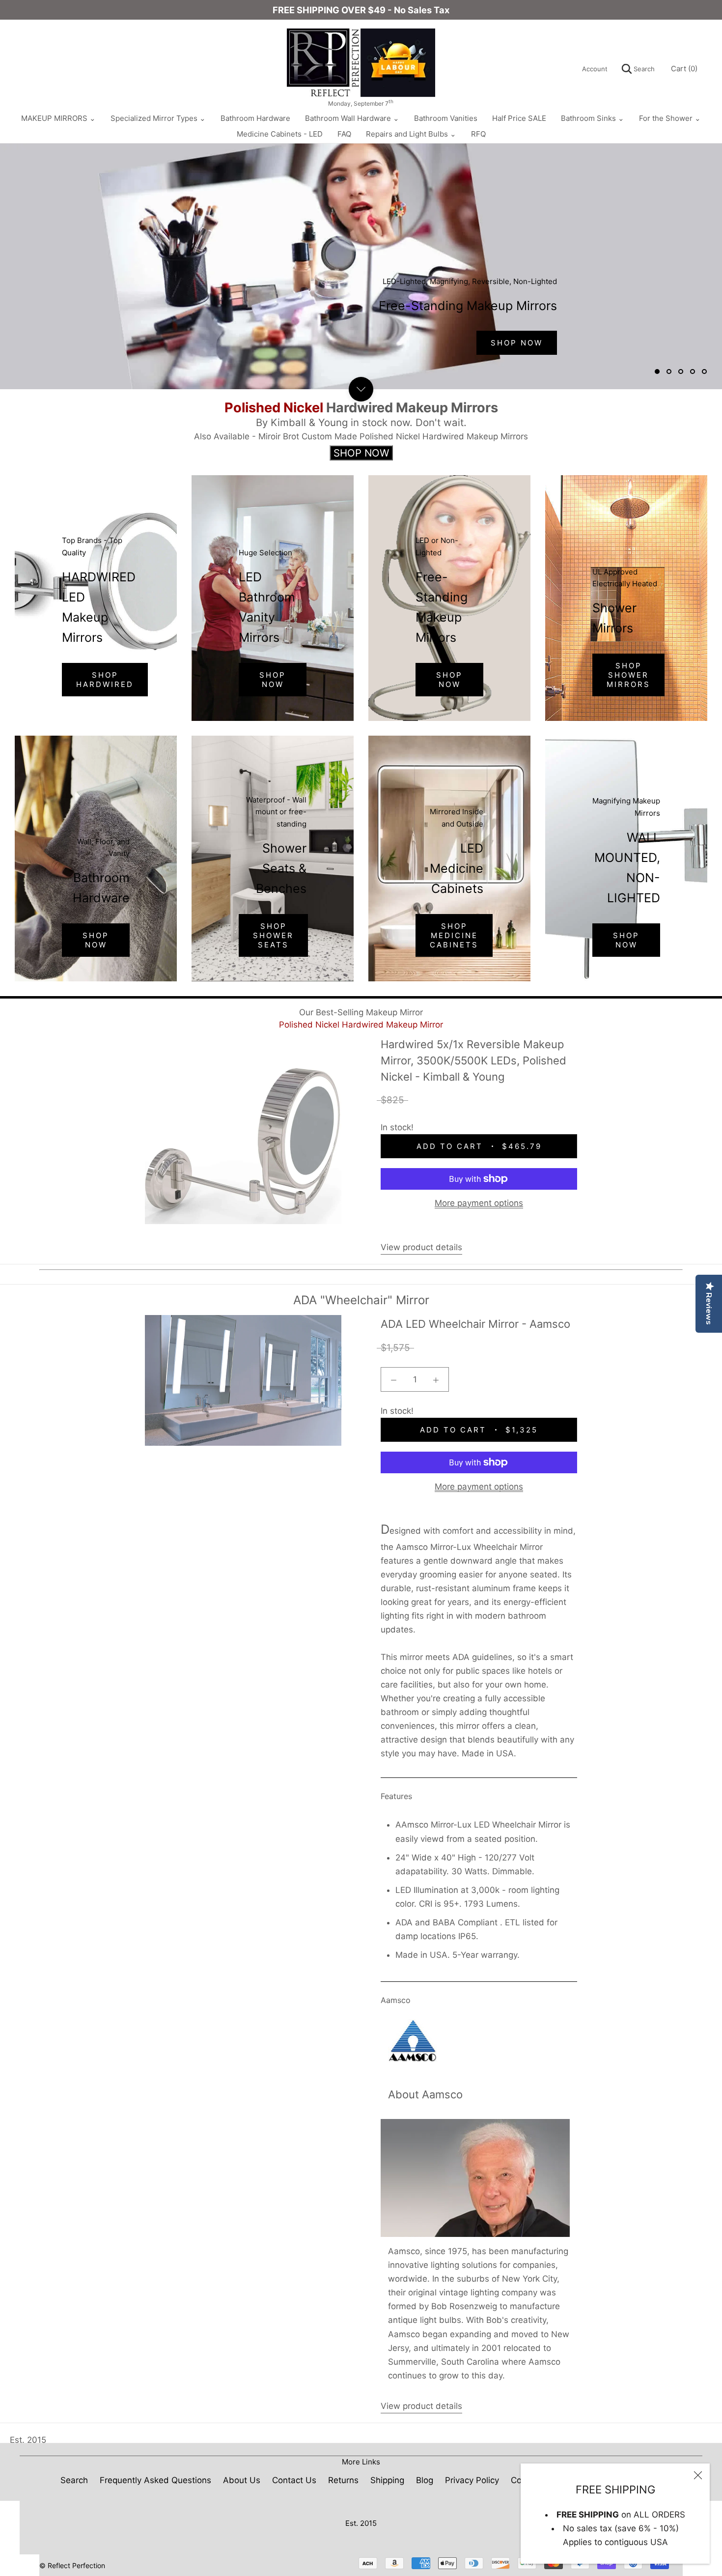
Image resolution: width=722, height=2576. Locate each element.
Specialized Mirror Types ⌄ (158, 118)
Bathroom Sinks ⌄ (593, 118)
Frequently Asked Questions (155, 2480)
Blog (425, 2480)
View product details (421, 1247)
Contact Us (294, 2480)
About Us (242, 2480)
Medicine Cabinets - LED (280, 134)
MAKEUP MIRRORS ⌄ (58, 118)
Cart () (684, 69)
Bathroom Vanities (446, 118)
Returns (343, 2480)
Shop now (96, 940)
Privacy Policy (472, 2480)
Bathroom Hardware (255, 118)
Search (643, 69)
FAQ (344, 134)
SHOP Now (517, 343)
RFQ (478, 134)
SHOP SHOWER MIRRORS (628, 675)
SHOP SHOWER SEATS (273, 935)
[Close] (698, 2475)
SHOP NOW (449, 680)
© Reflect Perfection (72, 2565)
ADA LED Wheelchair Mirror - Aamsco (475, 1324)
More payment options (479, 1203)
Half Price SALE (519, 118)
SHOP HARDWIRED (105, 680)
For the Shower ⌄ (670, 118)
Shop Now (273, 680)
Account (595, 69)
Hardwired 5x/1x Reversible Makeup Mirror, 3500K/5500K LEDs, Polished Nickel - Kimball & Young (473, 1060)
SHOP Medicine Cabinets (454, 935)
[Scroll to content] (361, 389)
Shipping (387, 2480)
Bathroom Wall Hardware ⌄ (352, 118)
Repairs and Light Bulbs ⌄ (411, 134)
